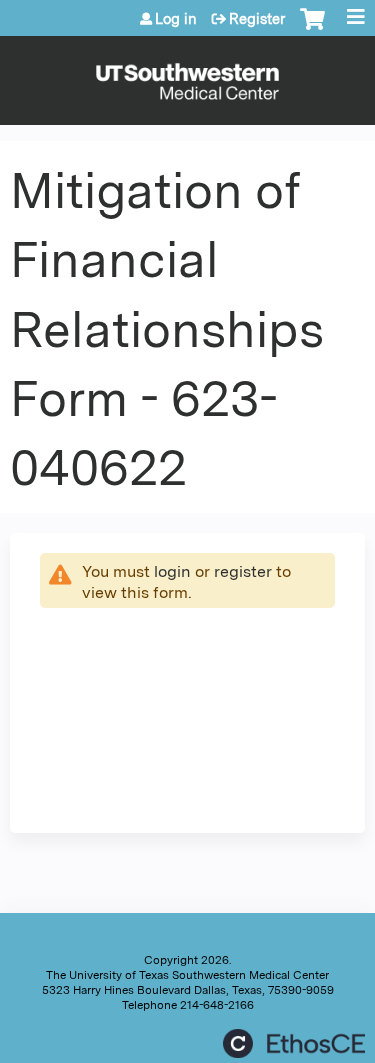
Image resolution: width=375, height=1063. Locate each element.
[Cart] (312, 29)
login (172, 571)
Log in (176, 19)
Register (257, 19)
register (243, 571)
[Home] (187, 75)
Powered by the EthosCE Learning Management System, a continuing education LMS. (294, 1043)
